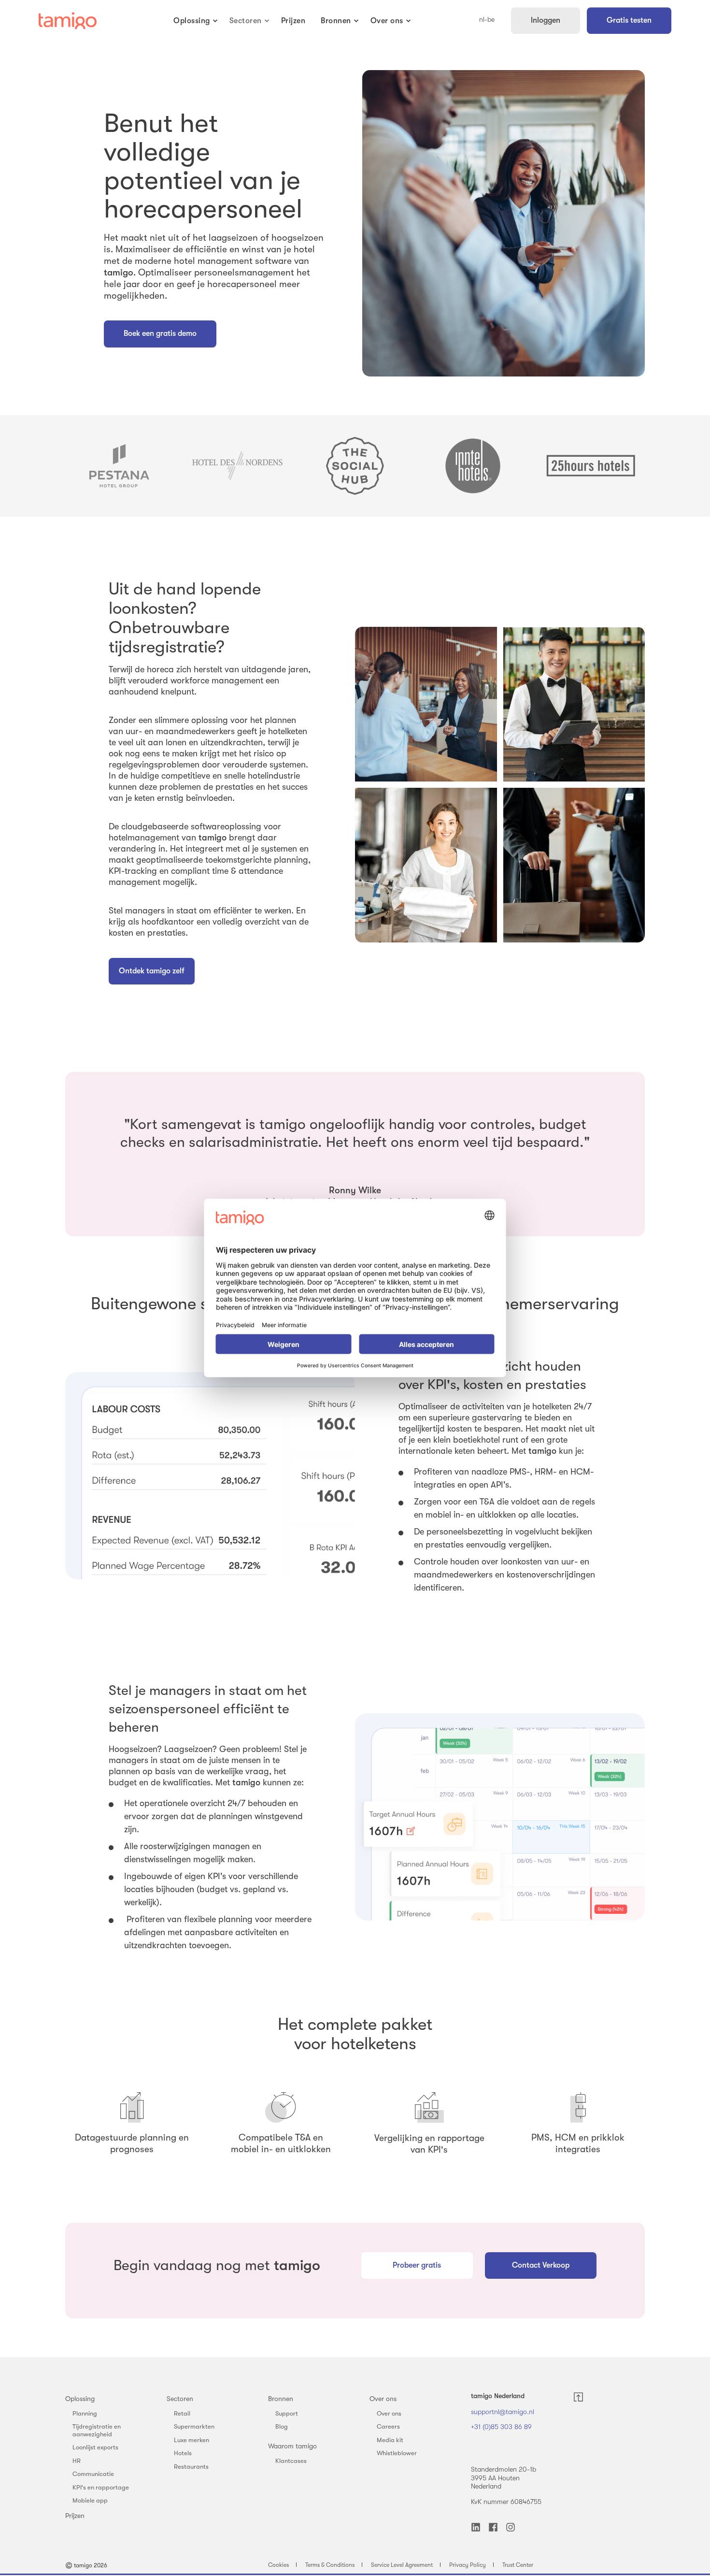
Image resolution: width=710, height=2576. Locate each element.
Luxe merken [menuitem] (192, 2440)
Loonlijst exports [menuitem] (95, 2447)
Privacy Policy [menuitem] (468, 2565)
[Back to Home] (68, 21)
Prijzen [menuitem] (75, 2516)
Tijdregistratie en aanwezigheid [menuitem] (97, 2430)
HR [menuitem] (77, 2461)
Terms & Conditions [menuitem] (330, 2565)
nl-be (487, 20)
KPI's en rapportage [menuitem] (101, 2487)
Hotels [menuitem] (183, 2453)
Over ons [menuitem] (383, 2399)
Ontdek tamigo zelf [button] (152, 971)
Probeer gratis (417, 2265)
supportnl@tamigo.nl (503, 2412)
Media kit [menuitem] (390, 2440)
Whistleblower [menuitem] (397, 2453)
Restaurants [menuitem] (191, 2467)
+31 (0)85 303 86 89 (501, 2427)
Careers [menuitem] (388, 2426)
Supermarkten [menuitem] (194, 2426)
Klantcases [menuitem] (291, 2461)
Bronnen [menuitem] (281, 2399)
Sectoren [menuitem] (180, 2399)
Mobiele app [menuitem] (90, 2500)
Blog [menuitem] (282, 2426)
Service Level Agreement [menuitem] (402, 2565)
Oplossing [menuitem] (80, 2399)
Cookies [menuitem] (278, 2565)
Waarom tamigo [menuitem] (292, 2446)
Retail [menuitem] (182, 2413)
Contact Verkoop (541, 2265)
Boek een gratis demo (160, 333)
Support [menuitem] (287, 2413)
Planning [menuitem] (85, 2413)
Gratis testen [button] (629, 20)
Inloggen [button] (546, 20)
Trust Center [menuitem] (518, 2565)
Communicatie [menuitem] (93, 2474)
